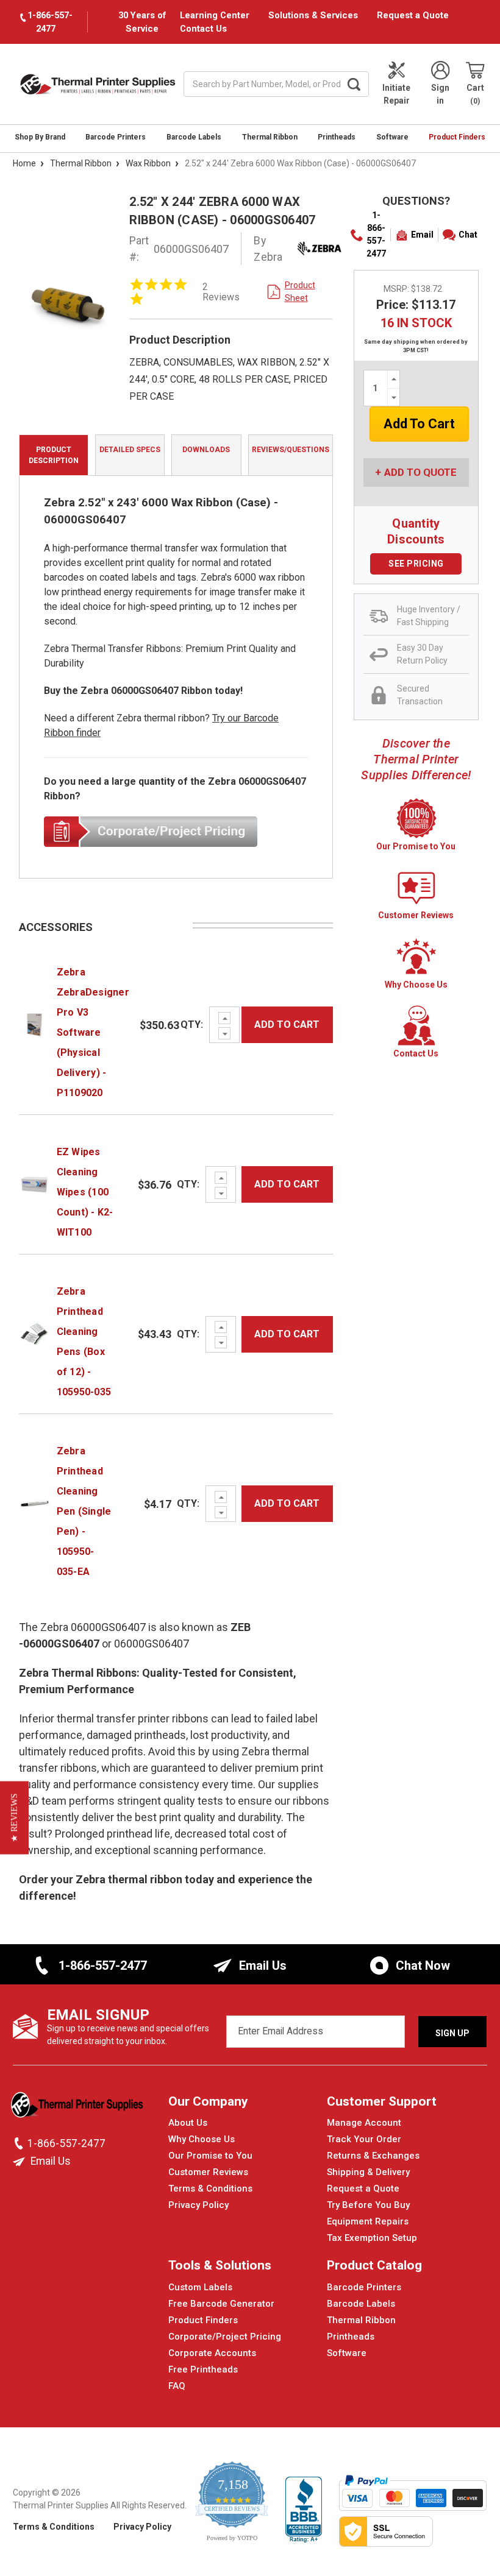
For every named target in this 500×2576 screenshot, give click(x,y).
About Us (188, 2123)
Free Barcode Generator (221, 2304)
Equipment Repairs (368, 2221)
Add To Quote (420, 472)
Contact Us (203, 29)
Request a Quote (413, 15)
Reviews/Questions (291, 450)
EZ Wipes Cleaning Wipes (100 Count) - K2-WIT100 (85, 1192)
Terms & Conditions (210, 2189)
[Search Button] (354, 84)
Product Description (54, 455)
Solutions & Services (313, 15)
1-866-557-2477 (376, 234)
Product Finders (457, 137)
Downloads (206, 450)
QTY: (192, 1024)
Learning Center (215, 15)
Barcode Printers (116, 137)
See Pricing (416, 564)
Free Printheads (203, 2369)
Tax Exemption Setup (372, 2238)
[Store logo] (78, 2108)
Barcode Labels (194, 137)
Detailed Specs (130, 450)
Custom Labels (200, 2287)
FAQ (177, 2386)
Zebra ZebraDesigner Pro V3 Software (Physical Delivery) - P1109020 (93, 1032)
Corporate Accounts (212, 2353)
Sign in (440, 94)
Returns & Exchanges (373, 2156)
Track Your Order (364, 2139)
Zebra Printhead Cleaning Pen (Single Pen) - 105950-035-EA (84, 1511)
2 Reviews (221, 292)
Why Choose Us (202, 2139)
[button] (14, 1817)
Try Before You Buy (368, 2205)
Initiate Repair (396, 94)
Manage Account (364, 2123)
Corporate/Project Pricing (225, 2337)
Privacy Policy (198, 2205)
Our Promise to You (210, 2156)
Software (392, 137)
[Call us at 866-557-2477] (20, 2143)
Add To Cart (287, 1024)
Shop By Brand (40, 137)
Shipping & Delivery (368, 2172)
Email (422, 235)
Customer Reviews (208, 2172)
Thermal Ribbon (270, 137)
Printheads (337, 137)
